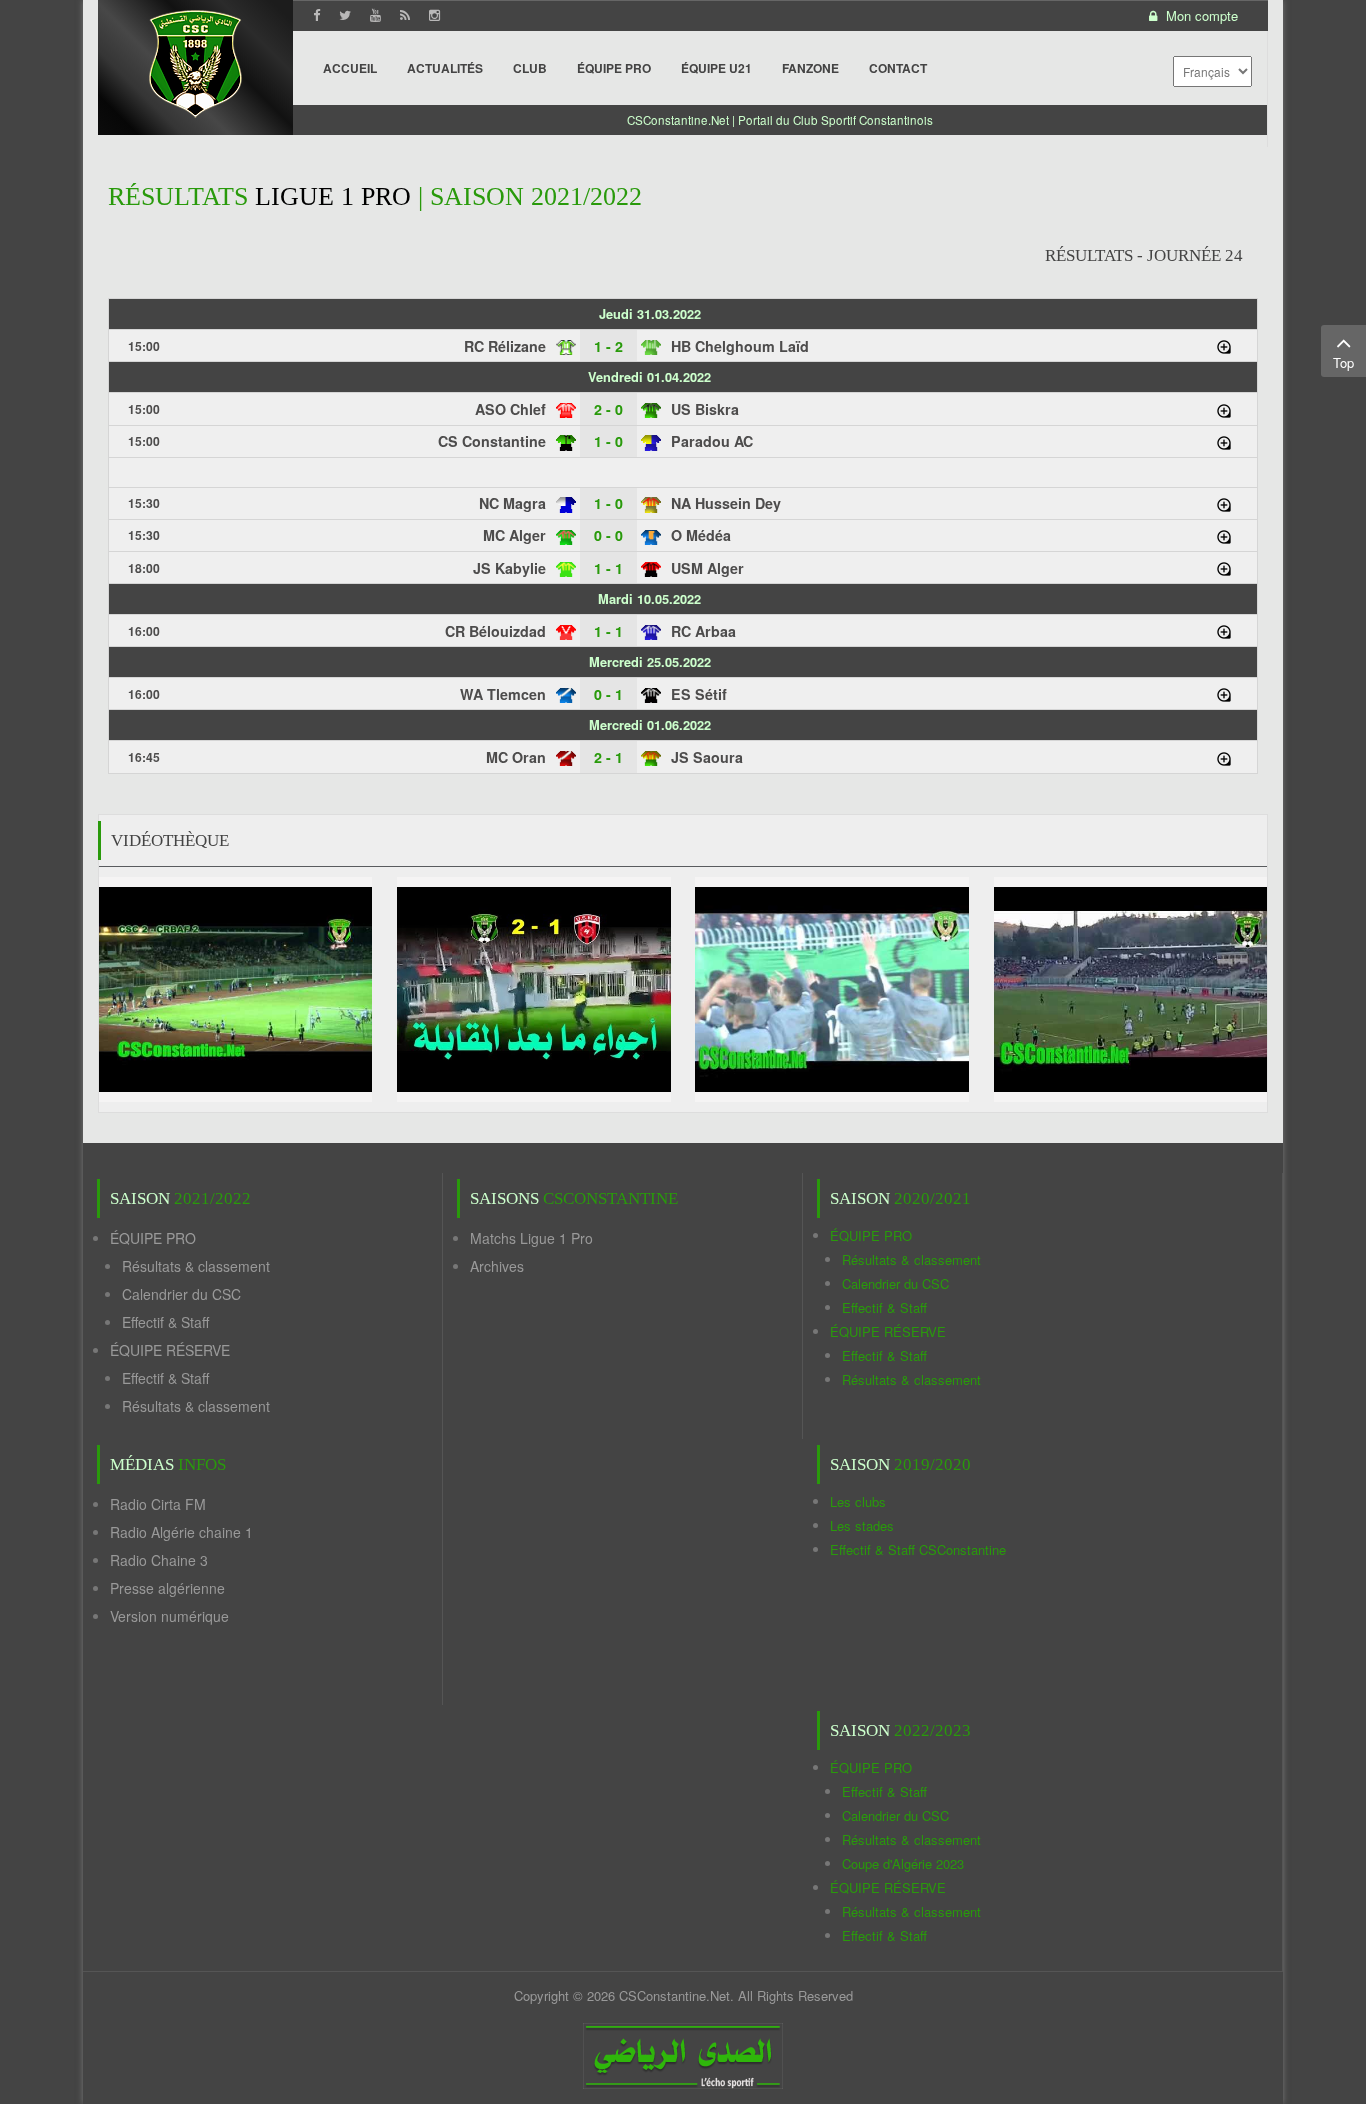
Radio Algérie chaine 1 (181, 1532)
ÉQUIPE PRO (153, 1238)
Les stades (862, 1525)
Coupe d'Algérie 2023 (903, 1863)
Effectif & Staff (165, 1322)
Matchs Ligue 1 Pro (531, 1238)
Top (1343, 362)
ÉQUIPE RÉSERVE (170, 1350)
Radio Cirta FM (158, 1504)
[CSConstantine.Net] (195, 60)
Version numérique (169, 1616)
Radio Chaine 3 (159, 1560)
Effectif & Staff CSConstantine (918, 1549)
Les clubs (858, 1501)
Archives (497, 1266)
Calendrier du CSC (181, 1294)
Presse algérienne (167, 1588)
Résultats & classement (196, 1266)
